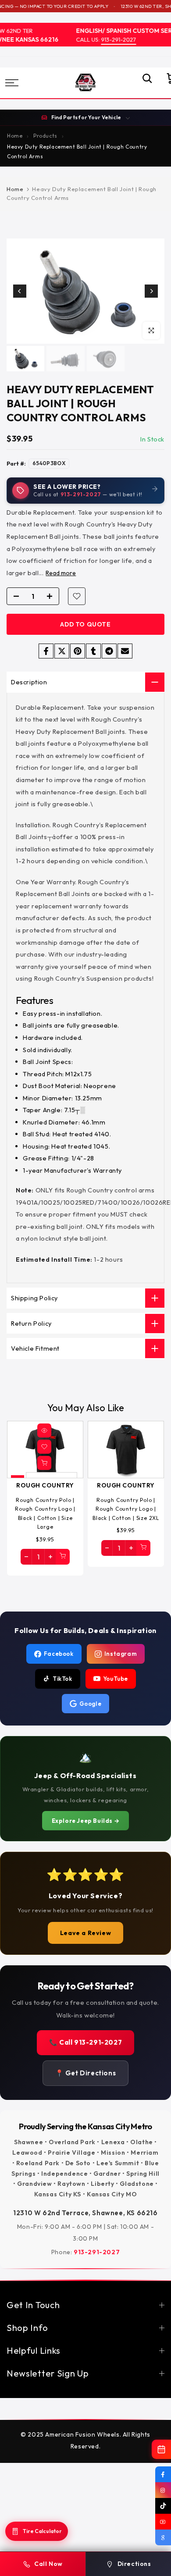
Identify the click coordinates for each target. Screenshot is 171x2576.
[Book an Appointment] (161, 2449)
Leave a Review (85, 1933)
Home (15, 189)
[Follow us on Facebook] (163, 2474)
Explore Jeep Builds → (86, 1821)
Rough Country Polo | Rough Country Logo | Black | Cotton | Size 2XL (126, 1509)
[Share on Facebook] (46, 651)
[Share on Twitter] (62, 651)
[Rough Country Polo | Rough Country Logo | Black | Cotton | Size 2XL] (126, 1450)
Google (91, 1704)
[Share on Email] (125, 651)
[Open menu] (23, 83)
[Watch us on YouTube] (163, 2522)
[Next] (151, 291)
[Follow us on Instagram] (163, 2490)
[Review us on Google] (163, 2537)
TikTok (62, 1679)
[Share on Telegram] (109, 651)
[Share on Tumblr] (93, 651)
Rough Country (45, 1486)
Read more (61, 573)
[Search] (143, 83)
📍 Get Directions (86, 2073)
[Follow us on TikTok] (163, 2506)
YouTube (116, 1679)
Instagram (121, 1654)
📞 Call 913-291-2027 (85, 2042)
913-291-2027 (112, 39)
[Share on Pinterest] (78, 651)
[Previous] (20, 291)
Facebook (59, 1654)
